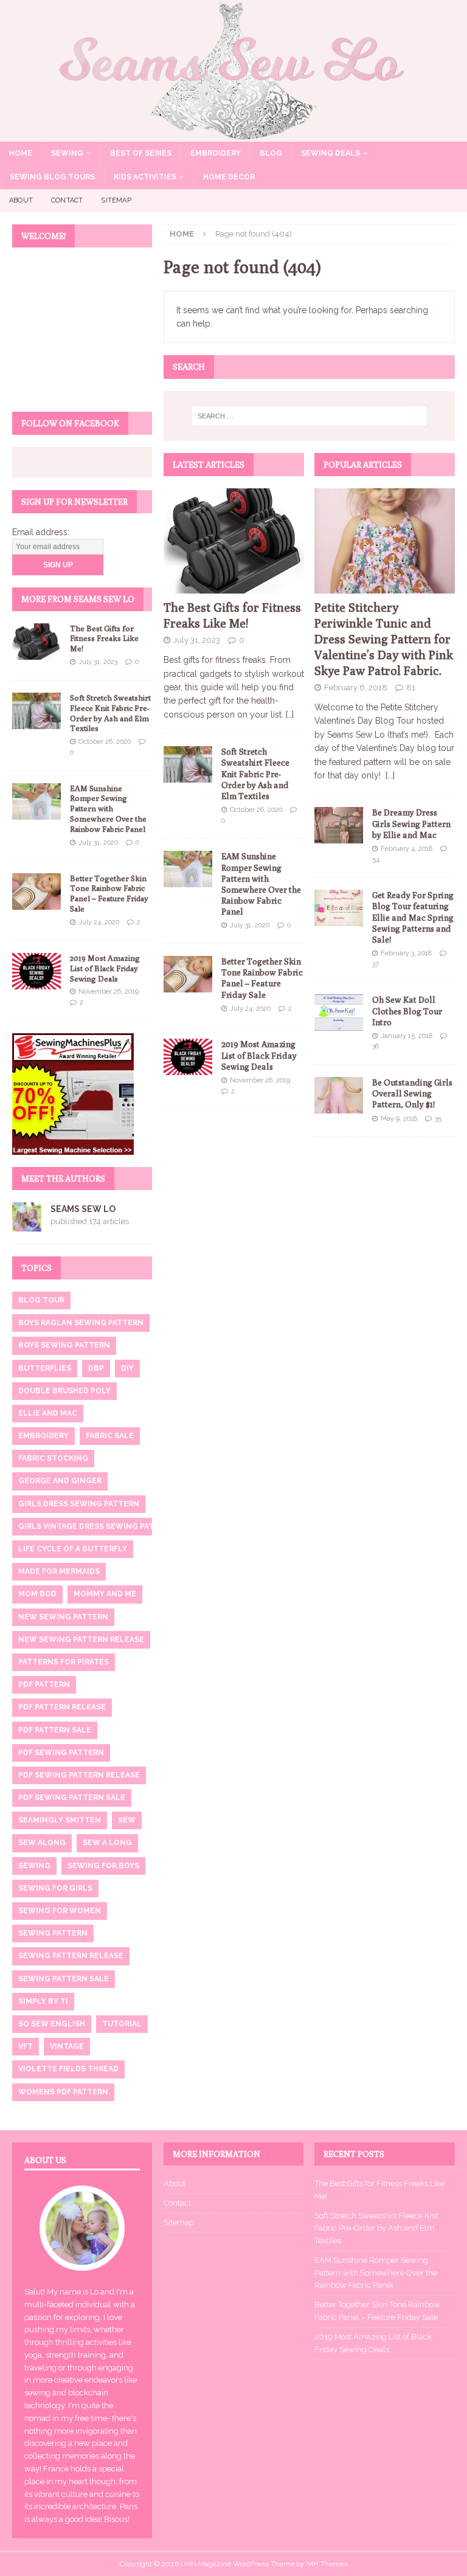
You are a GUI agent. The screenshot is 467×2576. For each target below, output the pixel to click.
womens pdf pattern (63, 2092)
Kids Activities (145, 177)
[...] (390, 775)
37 (375, 964)
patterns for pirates (64, 1662)
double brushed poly (64, 1391)
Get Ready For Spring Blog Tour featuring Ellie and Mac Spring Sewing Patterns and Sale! (413, 917)
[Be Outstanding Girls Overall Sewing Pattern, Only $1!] (339, 1095)
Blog (271, 153)
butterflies (45, 1368)
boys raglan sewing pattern (81, 1323)
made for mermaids (59, 1571)
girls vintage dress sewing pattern (97, 1526)
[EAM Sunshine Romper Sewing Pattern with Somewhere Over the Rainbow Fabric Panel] (188, 869)
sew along (42, 1843)
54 (376, 860)
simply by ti (43, 2001)
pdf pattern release (62, 1707)
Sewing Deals (330, 153)
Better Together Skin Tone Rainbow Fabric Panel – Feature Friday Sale (109, 894)
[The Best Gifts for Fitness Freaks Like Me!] (234, 541)
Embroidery (216, 153)
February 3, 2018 (406, 953)
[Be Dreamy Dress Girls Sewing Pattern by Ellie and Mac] (339, 825)
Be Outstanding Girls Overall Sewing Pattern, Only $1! (412, 1093)
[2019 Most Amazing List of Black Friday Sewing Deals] (188, 1057)
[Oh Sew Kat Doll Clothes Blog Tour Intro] (339, 1013)
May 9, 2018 (399, 1119)
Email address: (41, 532)
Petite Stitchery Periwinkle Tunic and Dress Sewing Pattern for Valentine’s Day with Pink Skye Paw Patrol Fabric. (384, 639)
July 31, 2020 (250, 925)
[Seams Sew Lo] (233, 134)
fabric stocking (53, 1458)
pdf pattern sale (55, 1730)
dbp (96, 1368)
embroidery (43, 1436)
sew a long (107, 1843)
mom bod (37, 1594)
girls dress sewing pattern (79, 1504)
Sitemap (116, 200)
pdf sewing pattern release (79, 1775)
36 (375, 1046)
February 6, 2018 (356, 687)
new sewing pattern (63, 1617)
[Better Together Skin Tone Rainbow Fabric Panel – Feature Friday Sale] (188, 974)
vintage (67, 2046)
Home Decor (229, 177)
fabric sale (110, 1436)
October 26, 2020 (256, 810)
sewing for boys (103, 1866)
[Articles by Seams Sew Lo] (27, 1224)
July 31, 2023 (197, 640)
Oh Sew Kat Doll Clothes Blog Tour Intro (407, 1011)
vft (26, 2046)
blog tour (41, 1300)
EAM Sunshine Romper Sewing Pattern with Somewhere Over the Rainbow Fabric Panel (108, 809)
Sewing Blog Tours (52, 177)
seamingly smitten (60, 1820)
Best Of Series (141, 153)
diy (127, 1368)
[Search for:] (309, 416)
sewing (34, 1866)
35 (438, 1119)
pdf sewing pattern (61, 1753)
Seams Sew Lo (83, 1209)
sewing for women (60, 1911)
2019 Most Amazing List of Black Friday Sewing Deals (259, 1055)
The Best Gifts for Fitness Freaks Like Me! (104, 639)
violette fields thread (68, 2069)
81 (411, 687)
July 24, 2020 (250, 1009)
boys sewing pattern (64, 1345)
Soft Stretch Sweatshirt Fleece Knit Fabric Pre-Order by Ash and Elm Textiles (255, 774)
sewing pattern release (71, 1956)
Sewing (67, 153)
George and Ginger (60, 1481)
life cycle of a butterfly (73, 1549)
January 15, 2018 (406, 1036)
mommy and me (105, 1594)
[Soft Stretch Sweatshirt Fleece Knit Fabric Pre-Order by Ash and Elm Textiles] (188, 764)
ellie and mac (48, 1413)
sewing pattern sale (64, 1979)
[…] (290, 715)
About (21, 200)
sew (127, 1820)
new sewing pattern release (81, 1639)
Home (21, 153)
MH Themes (327, 2564)
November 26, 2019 (260, 1080)
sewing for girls (55, 1888)
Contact (67, 200)
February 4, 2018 (406, 849)
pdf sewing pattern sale (72, 1798)
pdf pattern (44, 1684)
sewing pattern (53, 1933)
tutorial (122, 2024)
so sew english (52, 2024)
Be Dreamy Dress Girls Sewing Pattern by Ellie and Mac (411, 823)
